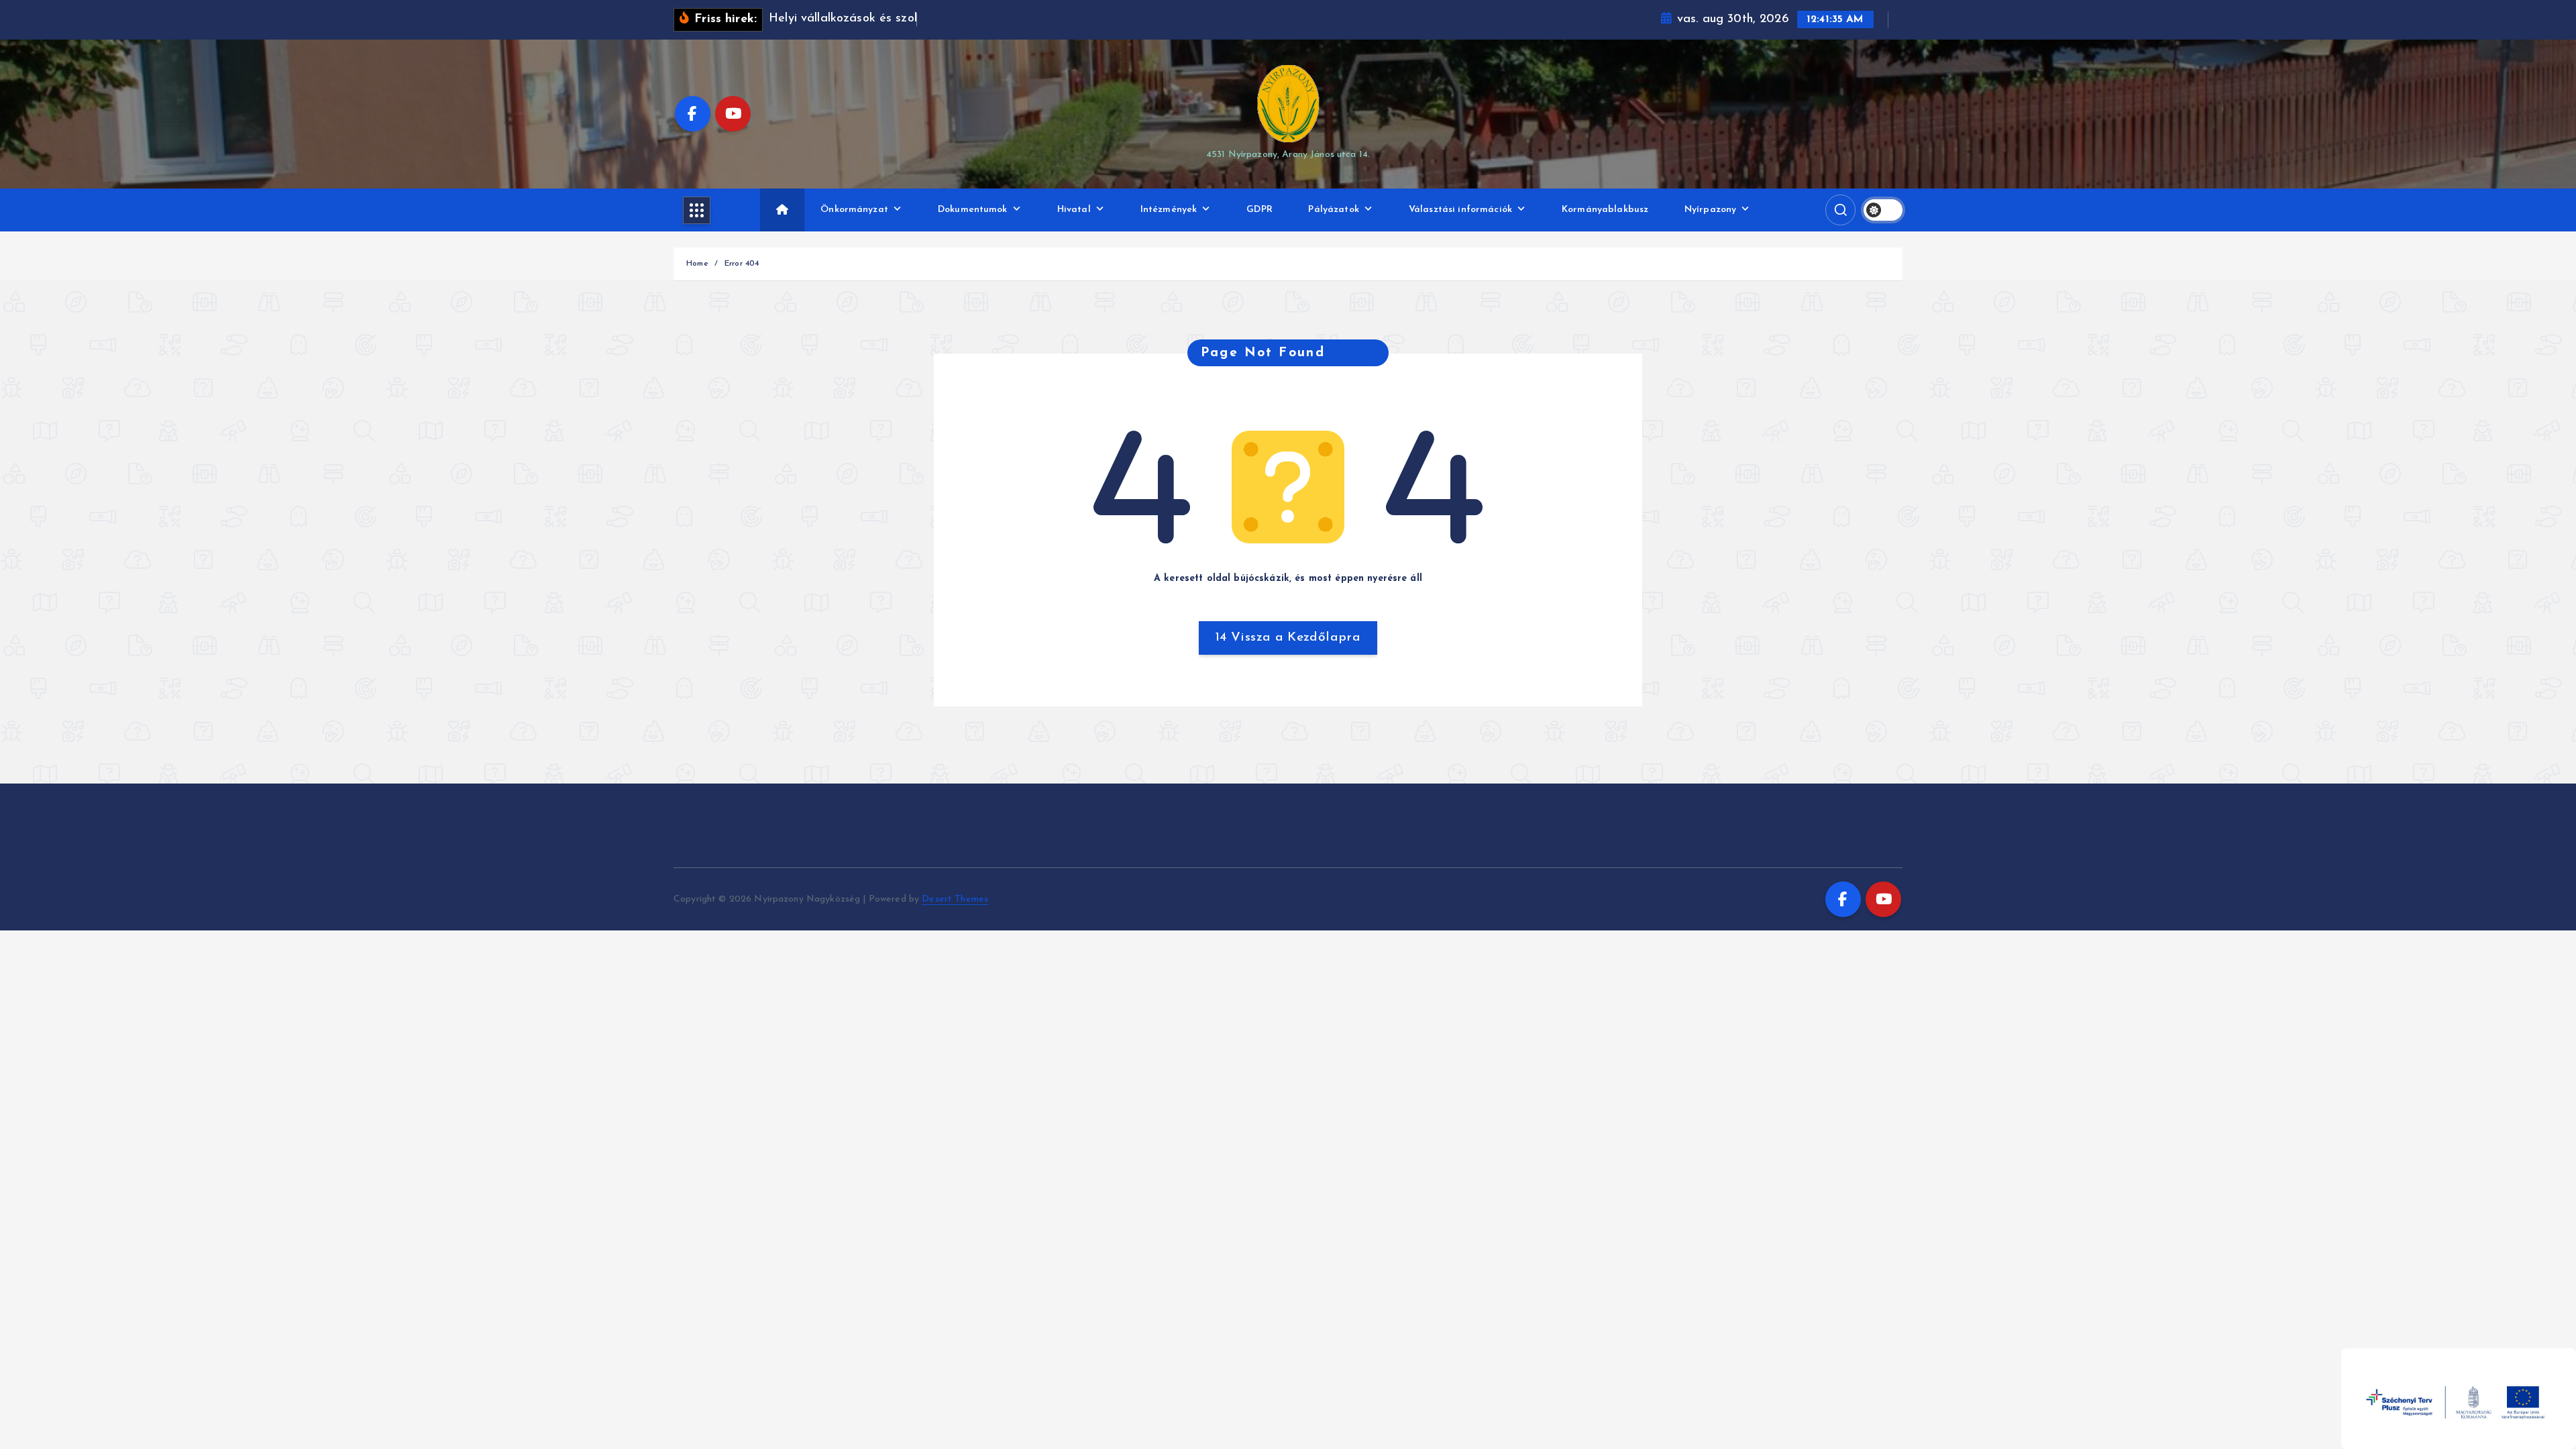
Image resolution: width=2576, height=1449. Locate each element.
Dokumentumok (973, 210)
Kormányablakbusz (1605, 210)
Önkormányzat (854, 210)
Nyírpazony (1710, 210)
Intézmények (1169, 210)
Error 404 (742, 264)
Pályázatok (1333, 210)
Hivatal (1074, 210)
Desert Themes (955, 899)
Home (697, 264)
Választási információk (1460, 210)
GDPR (1259, 210)
